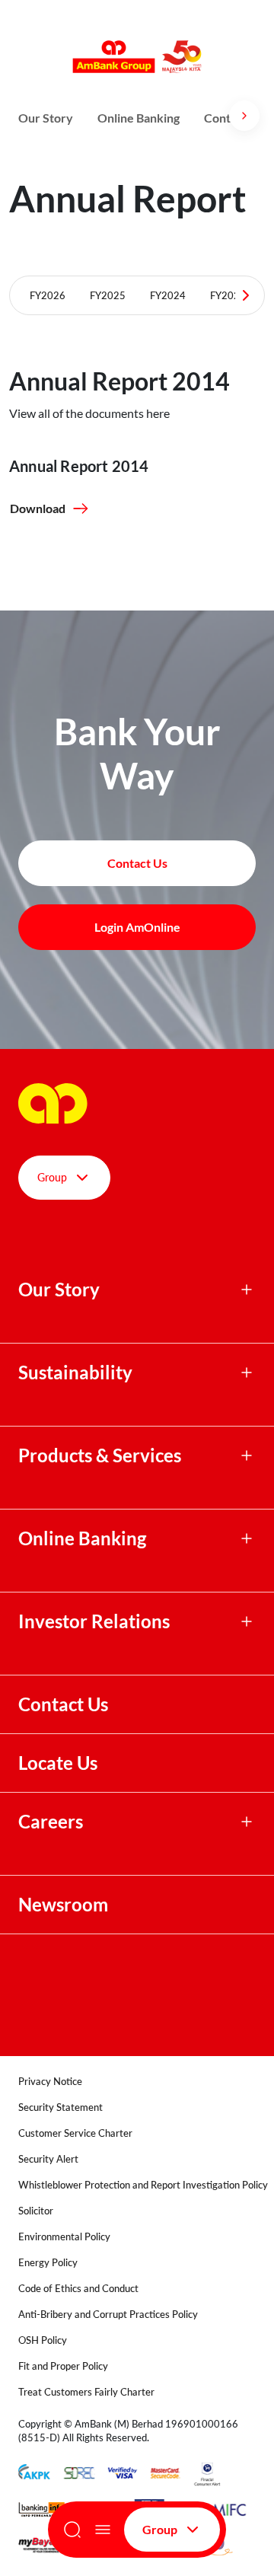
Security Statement (61, 2107)
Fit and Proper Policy (63, 2366)
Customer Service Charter (75, 2133)
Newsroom (65, 1905)
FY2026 (48, 295)
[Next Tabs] (246, 295)
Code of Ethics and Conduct (78, 2288)
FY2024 (168, 295)
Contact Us (63, 1704)
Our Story (46, 118)
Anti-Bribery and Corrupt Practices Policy (108, 2314)
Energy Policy (48, 2262)
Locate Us (58, 1763)
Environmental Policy (64, 2236)
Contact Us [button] (137, 863)
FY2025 (108, 295)
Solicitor (36, 2211)
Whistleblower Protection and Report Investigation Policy (143, 2185)
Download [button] (38, 508)
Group (160, 2529)
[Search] (72, 2530)
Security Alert (48, 2159)
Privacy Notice (50, 2081)
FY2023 (228, 295)
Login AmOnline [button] (137, 927)
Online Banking (139, 118)
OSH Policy (43, 2340)
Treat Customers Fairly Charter (86, 2392)
